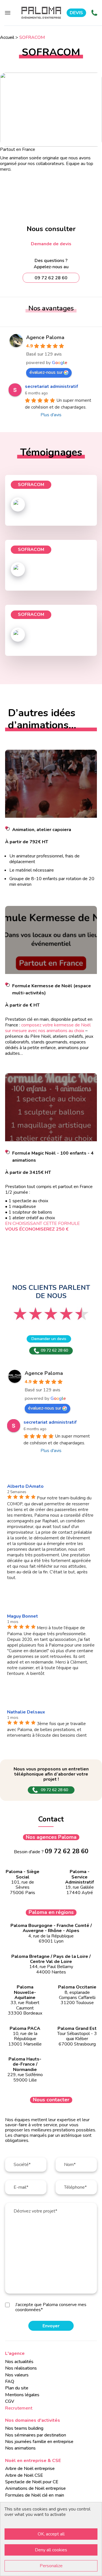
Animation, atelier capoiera (42, 830)
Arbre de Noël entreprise (30, 2469)
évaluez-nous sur (46, 372)
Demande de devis (51, 244)
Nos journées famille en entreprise (39, 2442)
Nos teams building (24, 2428)
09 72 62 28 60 (54, 1350)
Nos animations (20, 2448)
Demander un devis (49, 1339)
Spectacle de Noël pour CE (32, 2482)
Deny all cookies (51, 2550)
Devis (76, 13)
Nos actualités (19, 2362)
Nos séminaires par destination (36, 2435)
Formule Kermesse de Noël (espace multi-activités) (52, 989)
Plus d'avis (51, 415)
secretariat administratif (51, 386)
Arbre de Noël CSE (24, 2475)
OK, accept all (51, 2534)
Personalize (51, 2566)
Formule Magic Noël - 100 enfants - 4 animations (53, 1157)
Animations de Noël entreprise (35, 2488)
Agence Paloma (45, 337)
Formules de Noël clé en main (35, 2495)
